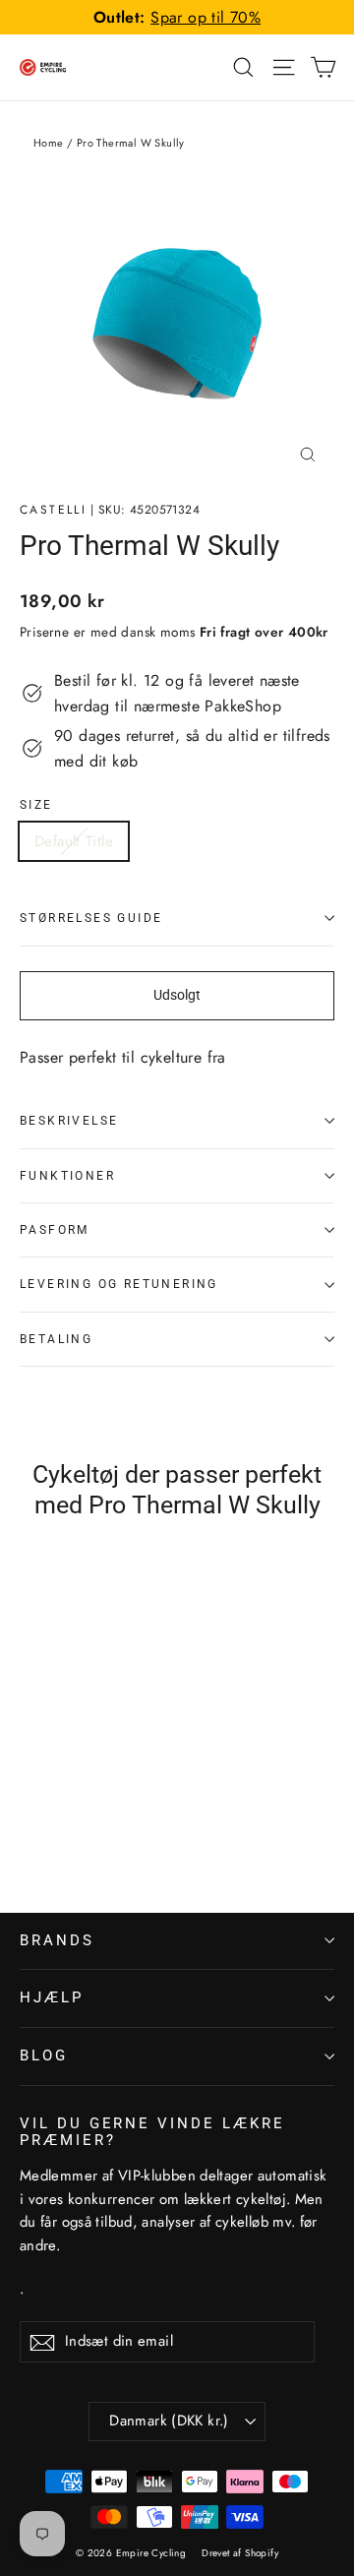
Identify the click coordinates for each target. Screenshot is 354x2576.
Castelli (53, 510)
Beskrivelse (69, 1121)
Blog (44, 2055)
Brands (57, 1940)
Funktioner (67, 1176)
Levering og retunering (119, 1284)
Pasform (55, 1230)
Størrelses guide (91, 918)
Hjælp (52, 1997)
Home (49, 143)
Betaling (56, 1339)
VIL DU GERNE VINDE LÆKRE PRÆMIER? (152, 2132)
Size (36, 805)
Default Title (74, 841)
